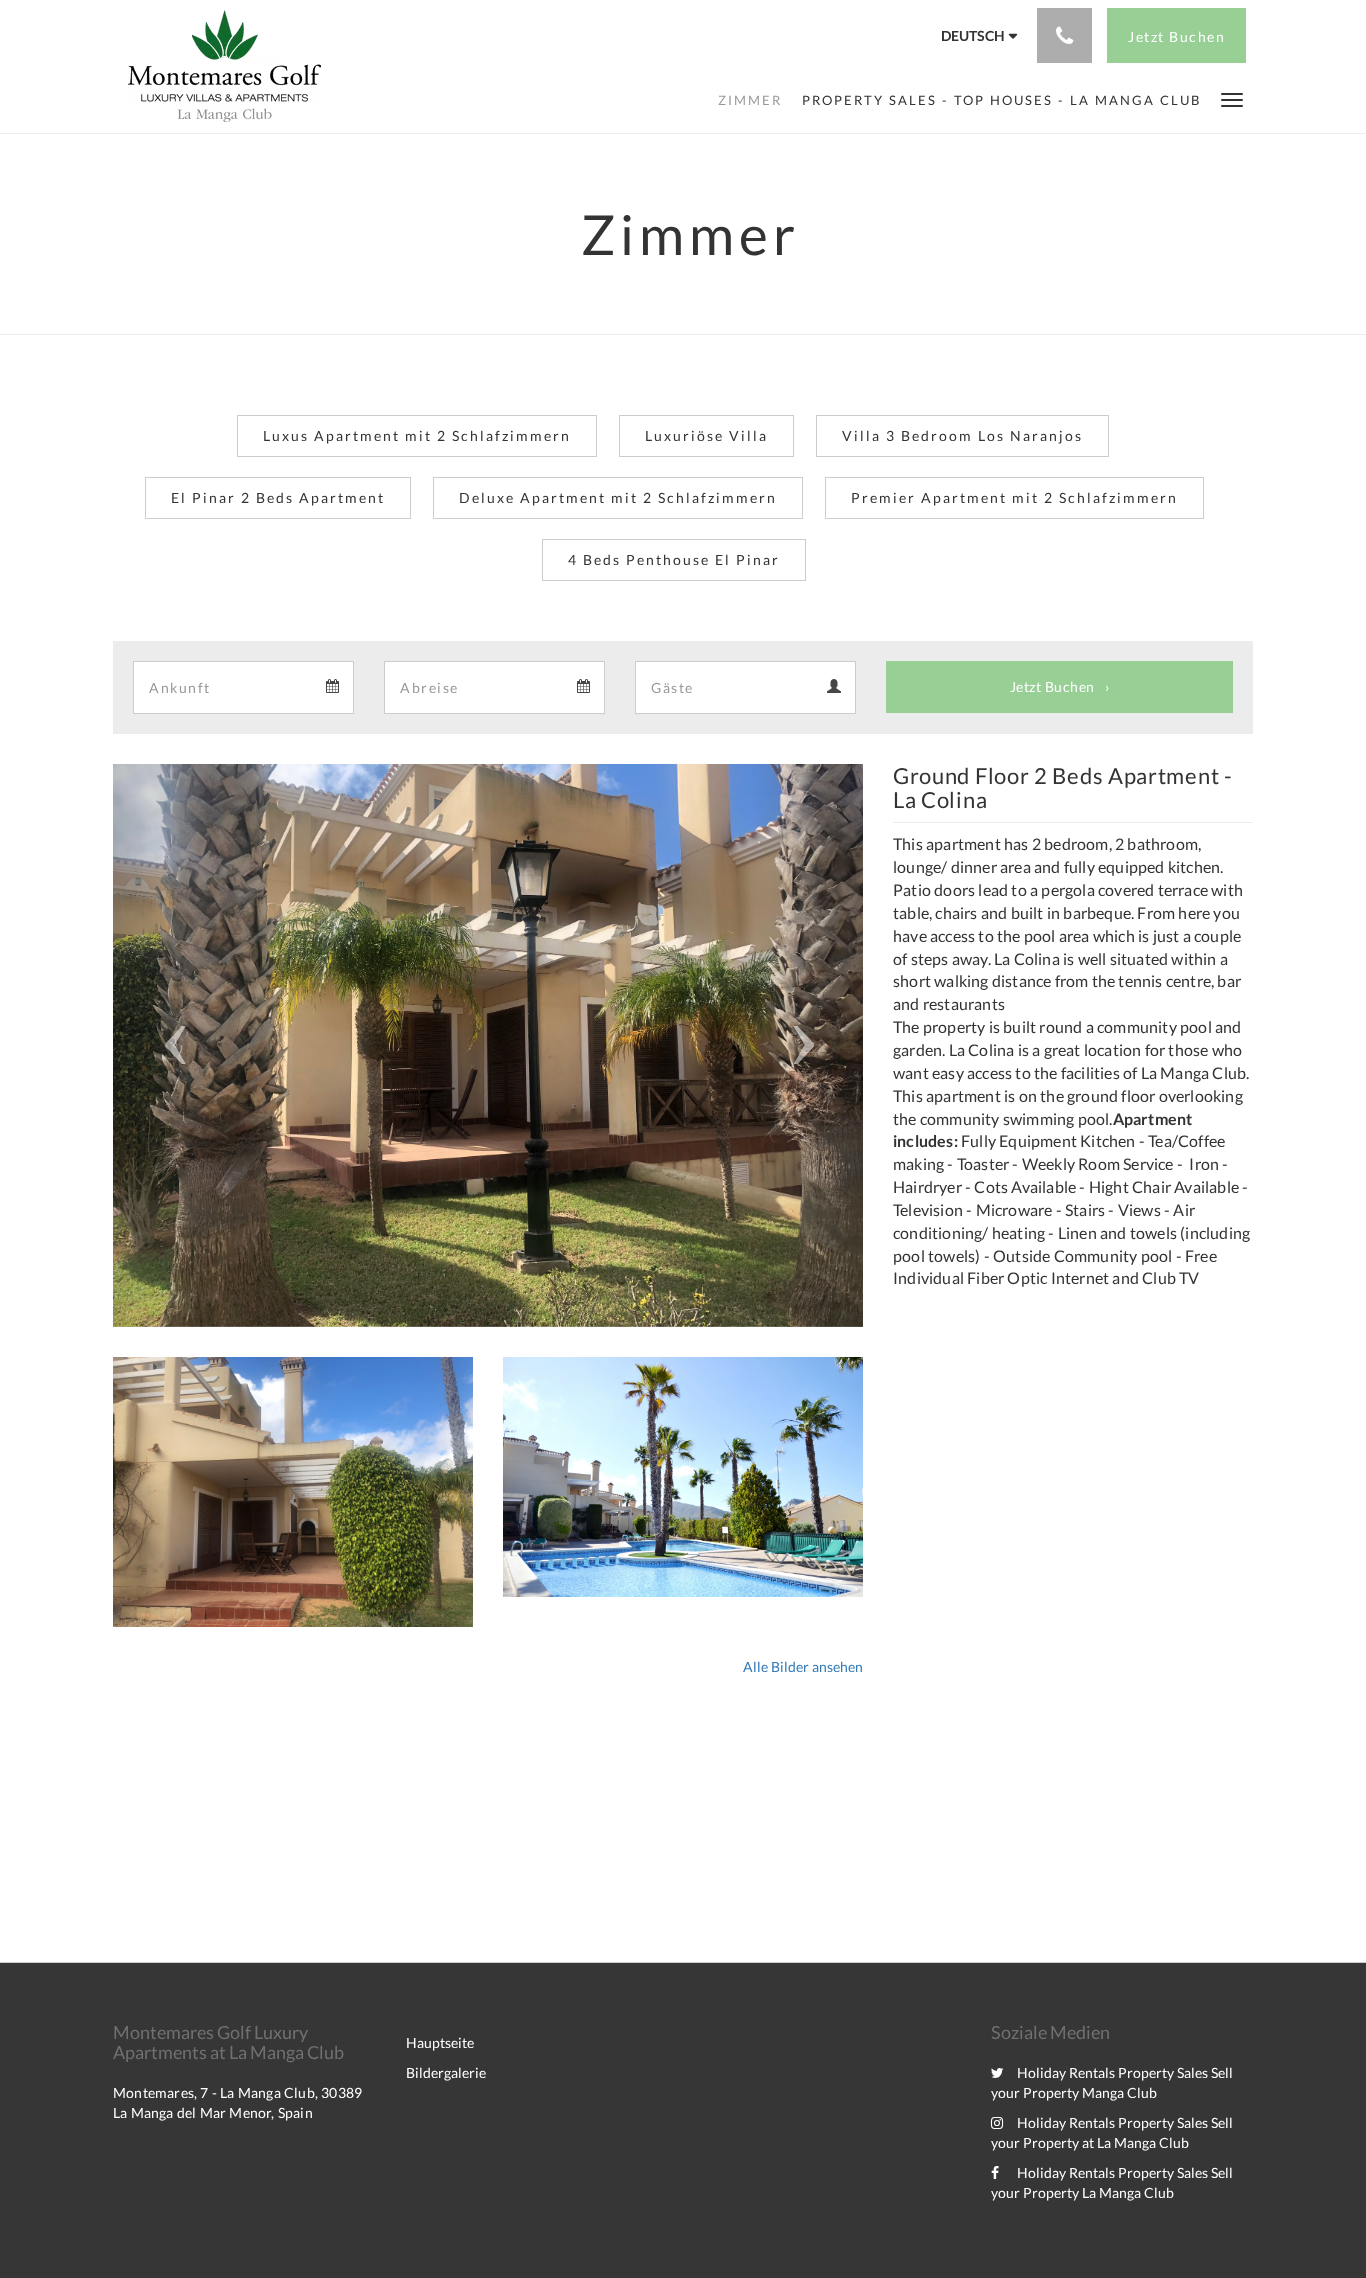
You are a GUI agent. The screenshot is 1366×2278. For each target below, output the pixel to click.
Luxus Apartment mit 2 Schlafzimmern (417, 435)
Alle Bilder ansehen (803, 1666)
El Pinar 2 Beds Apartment (278, 497)
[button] (1232, 98)
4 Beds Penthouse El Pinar (674, 559)
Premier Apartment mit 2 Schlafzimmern (1014, 497)
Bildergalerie (446, 2072)
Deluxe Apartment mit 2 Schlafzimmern (618, 497)
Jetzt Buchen (1052, 686)
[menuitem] (750, 100)
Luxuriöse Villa (706, 435)
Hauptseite (440, 2042)
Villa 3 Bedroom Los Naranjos (962, 435)
